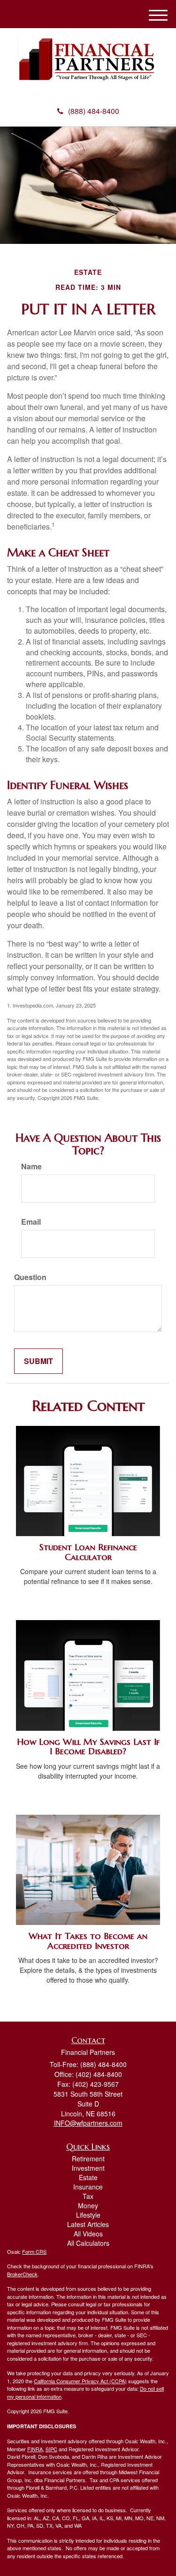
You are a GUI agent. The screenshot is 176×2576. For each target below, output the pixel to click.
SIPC (51, 2449)
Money (88, 2205)
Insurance (88, 2187)
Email (31, 1222)
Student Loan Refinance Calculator (88, 1552)
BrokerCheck (22, 2274)
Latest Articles (88, 2224)
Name (31, 1167)
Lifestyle (88, 2215)
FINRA (35, 2449)
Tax (88, 2196)
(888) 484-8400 (94, 111)
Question (30, 1277)
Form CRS (34, 2251)
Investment (88, 2168)
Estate (88, 2177)
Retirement (88, 2159)
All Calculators (88, 2243)
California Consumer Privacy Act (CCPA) (80, 2381)
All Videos (88, 2234)
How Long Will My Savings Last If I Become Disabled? (88, 1747)
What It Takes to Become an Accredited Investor (88, 1941)
